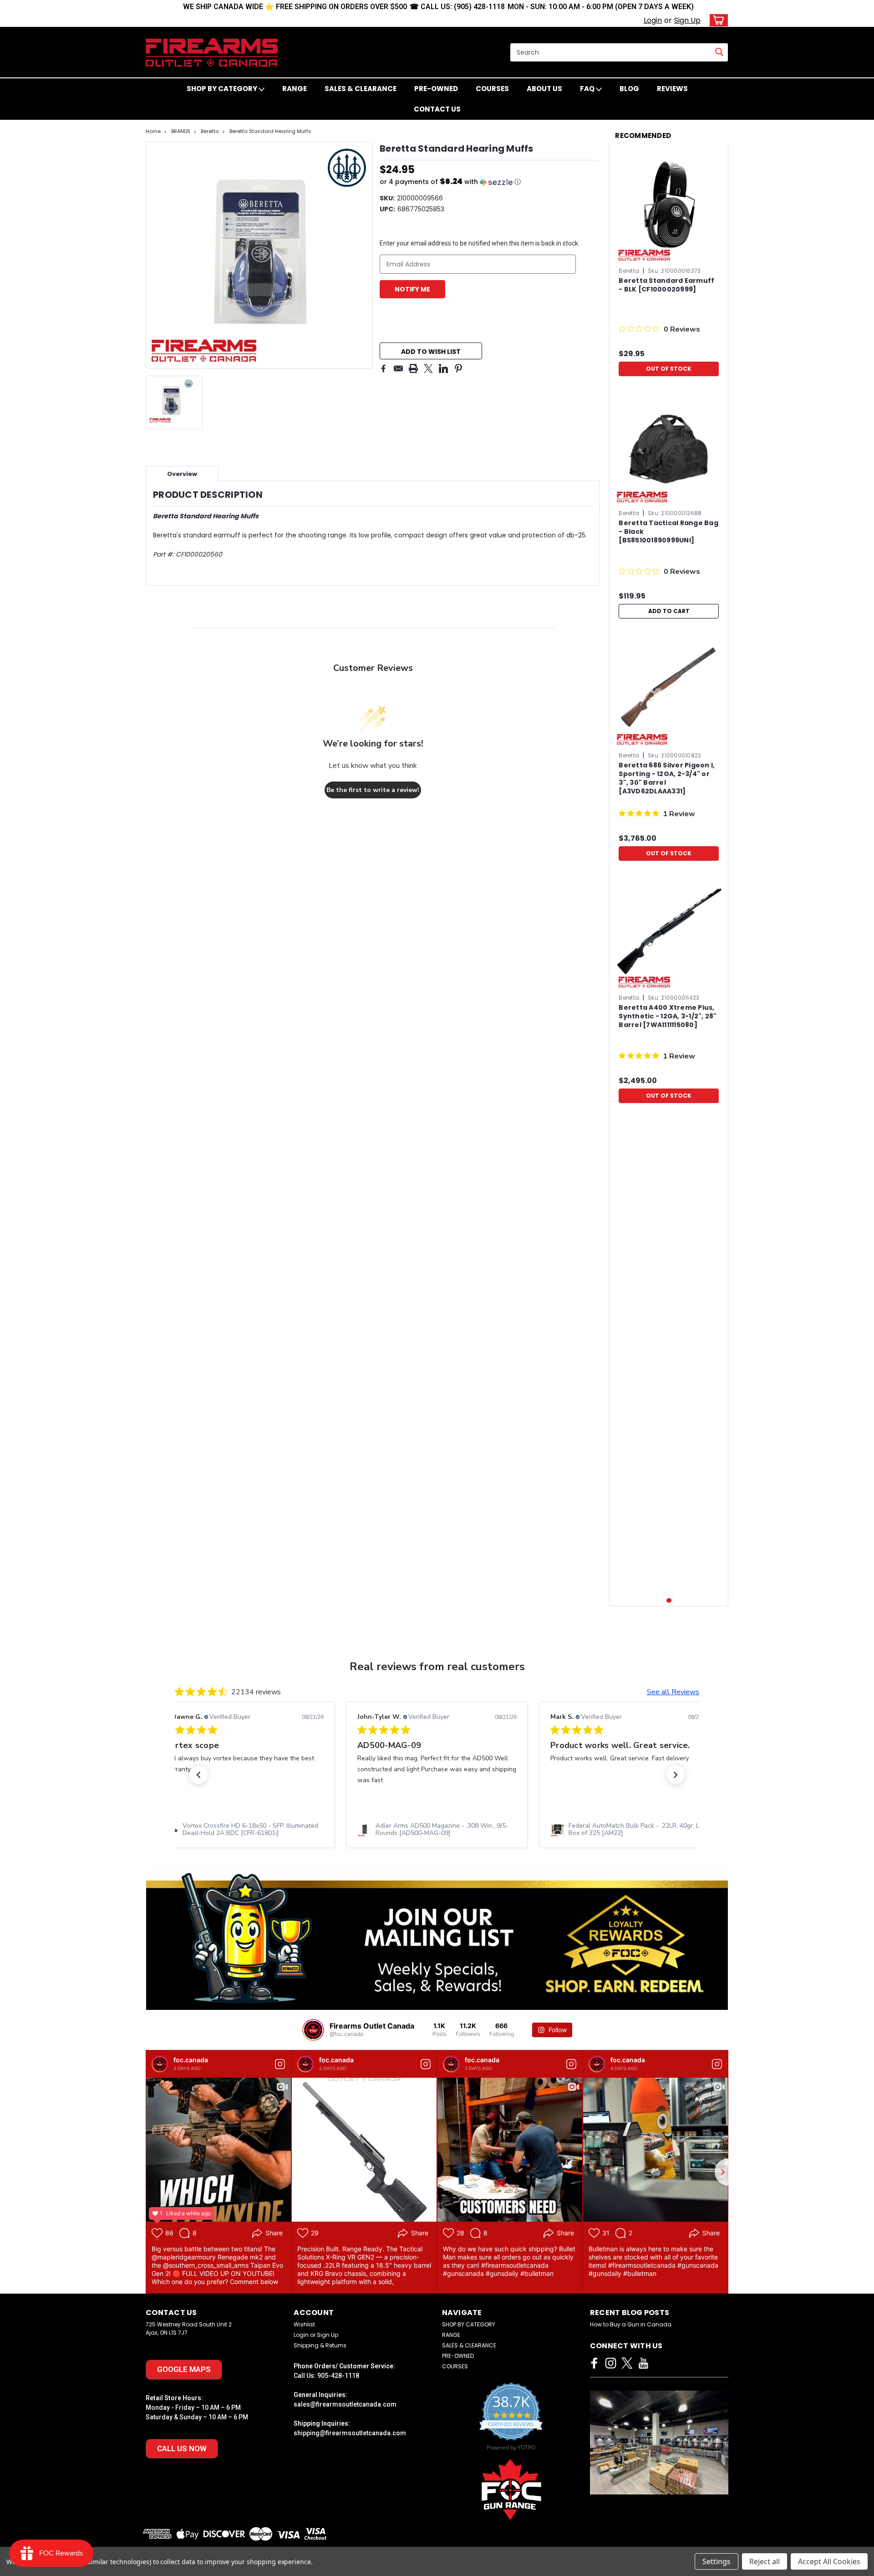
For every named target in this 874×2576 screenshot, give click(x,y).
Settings (716, 2561)
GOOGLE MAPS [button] (184, 2369)
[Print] (413, 368)
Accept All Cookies (829, 2561)
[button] (489, 182)
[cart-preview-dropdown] (717, 20)
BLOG (629, 89)
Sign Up (687, 20)
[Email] (398, 368)
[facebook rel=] (594, 2363)
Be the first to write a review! (373, 790)
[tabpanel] (669, 265)
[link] (244, 1830)
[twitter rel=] (627, 2363)
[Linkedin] (443, 368)
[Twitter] (428, 368)
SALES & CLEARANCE (361, 89)
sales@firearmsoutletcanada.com (345, 2404)
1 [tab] (669, 1601)
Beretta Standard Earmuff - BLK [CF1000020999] (666, 285)
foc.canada (191, 2060)
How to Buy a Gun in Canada (631, 2324)
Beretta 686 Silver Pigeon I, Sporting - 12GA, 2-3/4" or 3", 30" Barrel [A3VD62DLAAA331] (667, 778)
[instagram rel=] (611, 2363)
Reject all (765, 2561)
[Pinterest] (458, 368)
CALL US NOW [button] (182, 2448)
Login (653, 20)
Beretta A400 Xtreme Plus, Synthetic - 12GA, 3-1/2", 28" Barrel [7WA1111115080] (668, 1016)
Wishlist (304, 2324)
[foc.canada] (160, 2064)
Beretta (210, 131)
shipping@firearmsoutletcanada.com (350, 2433)
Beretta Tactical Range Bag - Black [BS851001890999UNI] (668, 532)
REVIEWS (672, 89)
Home (153, 131)
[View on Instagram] (280, 2064)
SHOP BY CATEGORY (223, 89)
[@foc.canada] (313, 2030)
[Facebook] (383, 368)
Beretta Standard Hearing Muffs (270, 131)
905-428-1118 (338, 2376)
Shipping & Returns (320, 2345)
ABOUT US (544, 89)
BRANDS (181, 131)
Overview (182, 474)
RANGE (295, 89)
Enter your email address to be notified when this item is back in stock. (480, 243)
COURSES (492, 89)
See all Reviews (673, 1692)
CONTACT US (437, 109)
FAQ (588, 89)
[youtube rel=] (643, 2363)
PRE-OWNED (436, 89)
